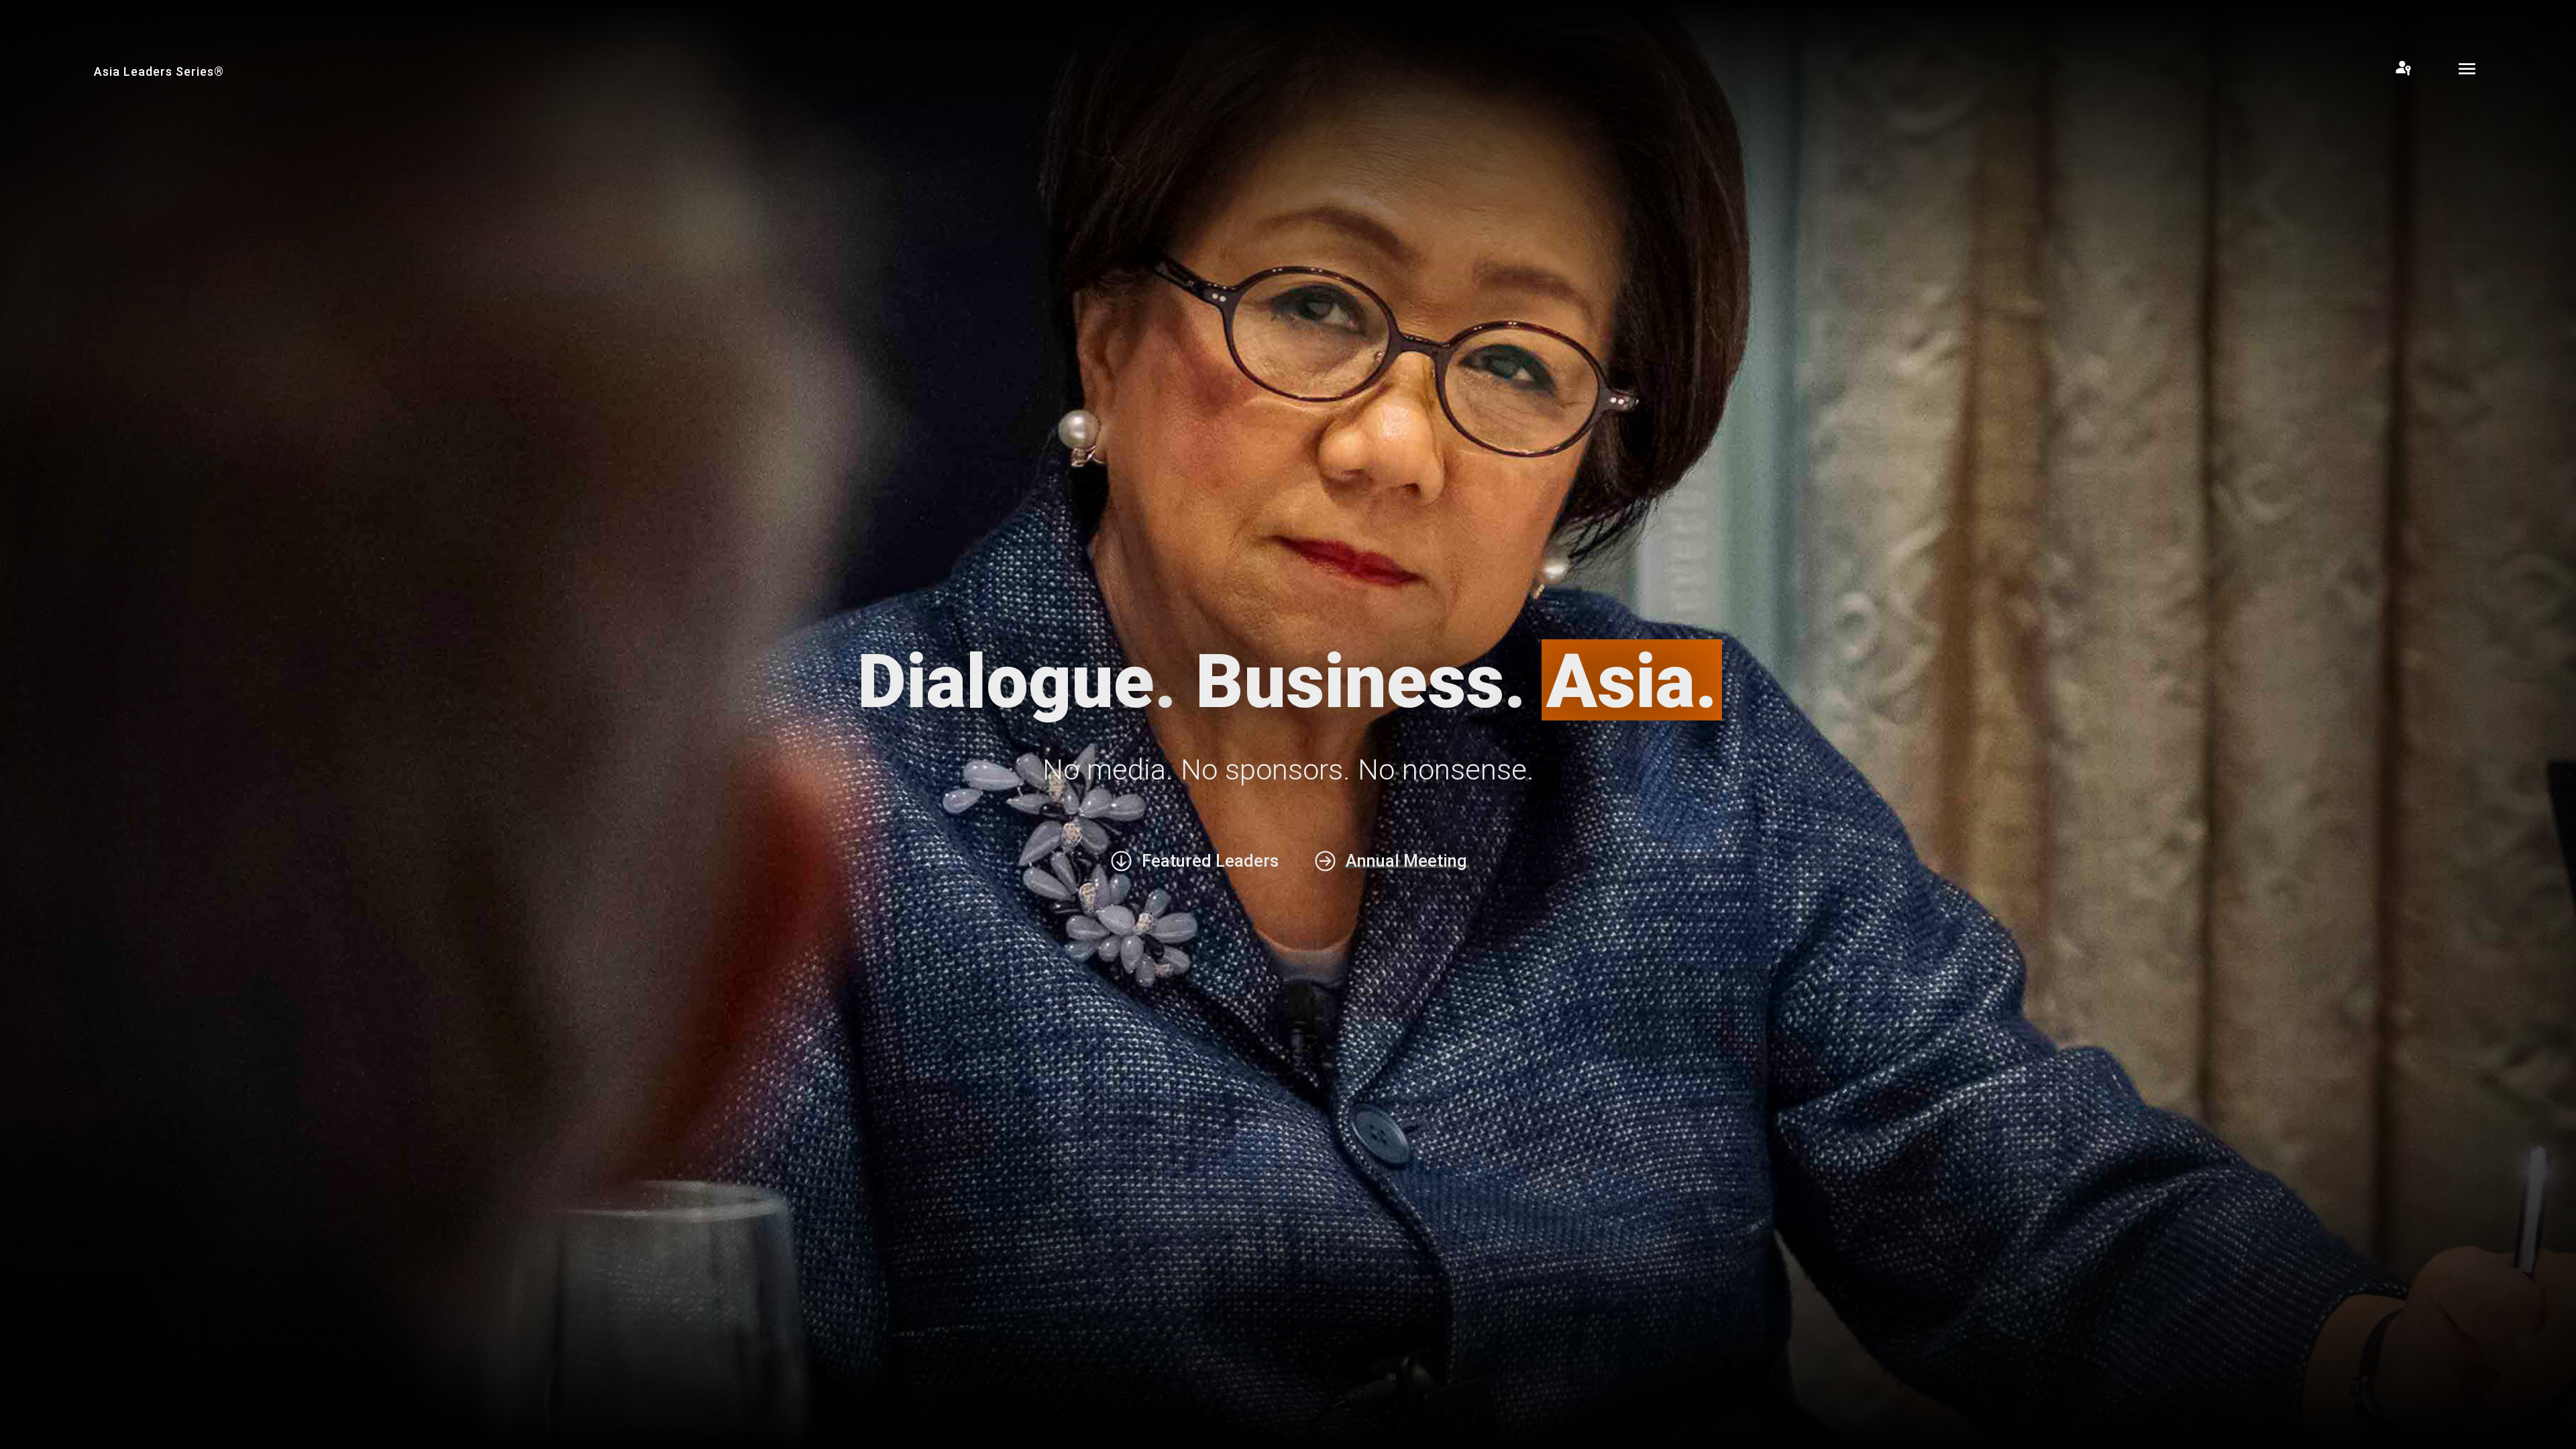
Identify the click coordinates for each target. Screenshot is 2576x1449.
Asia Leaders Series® (159, 71)
